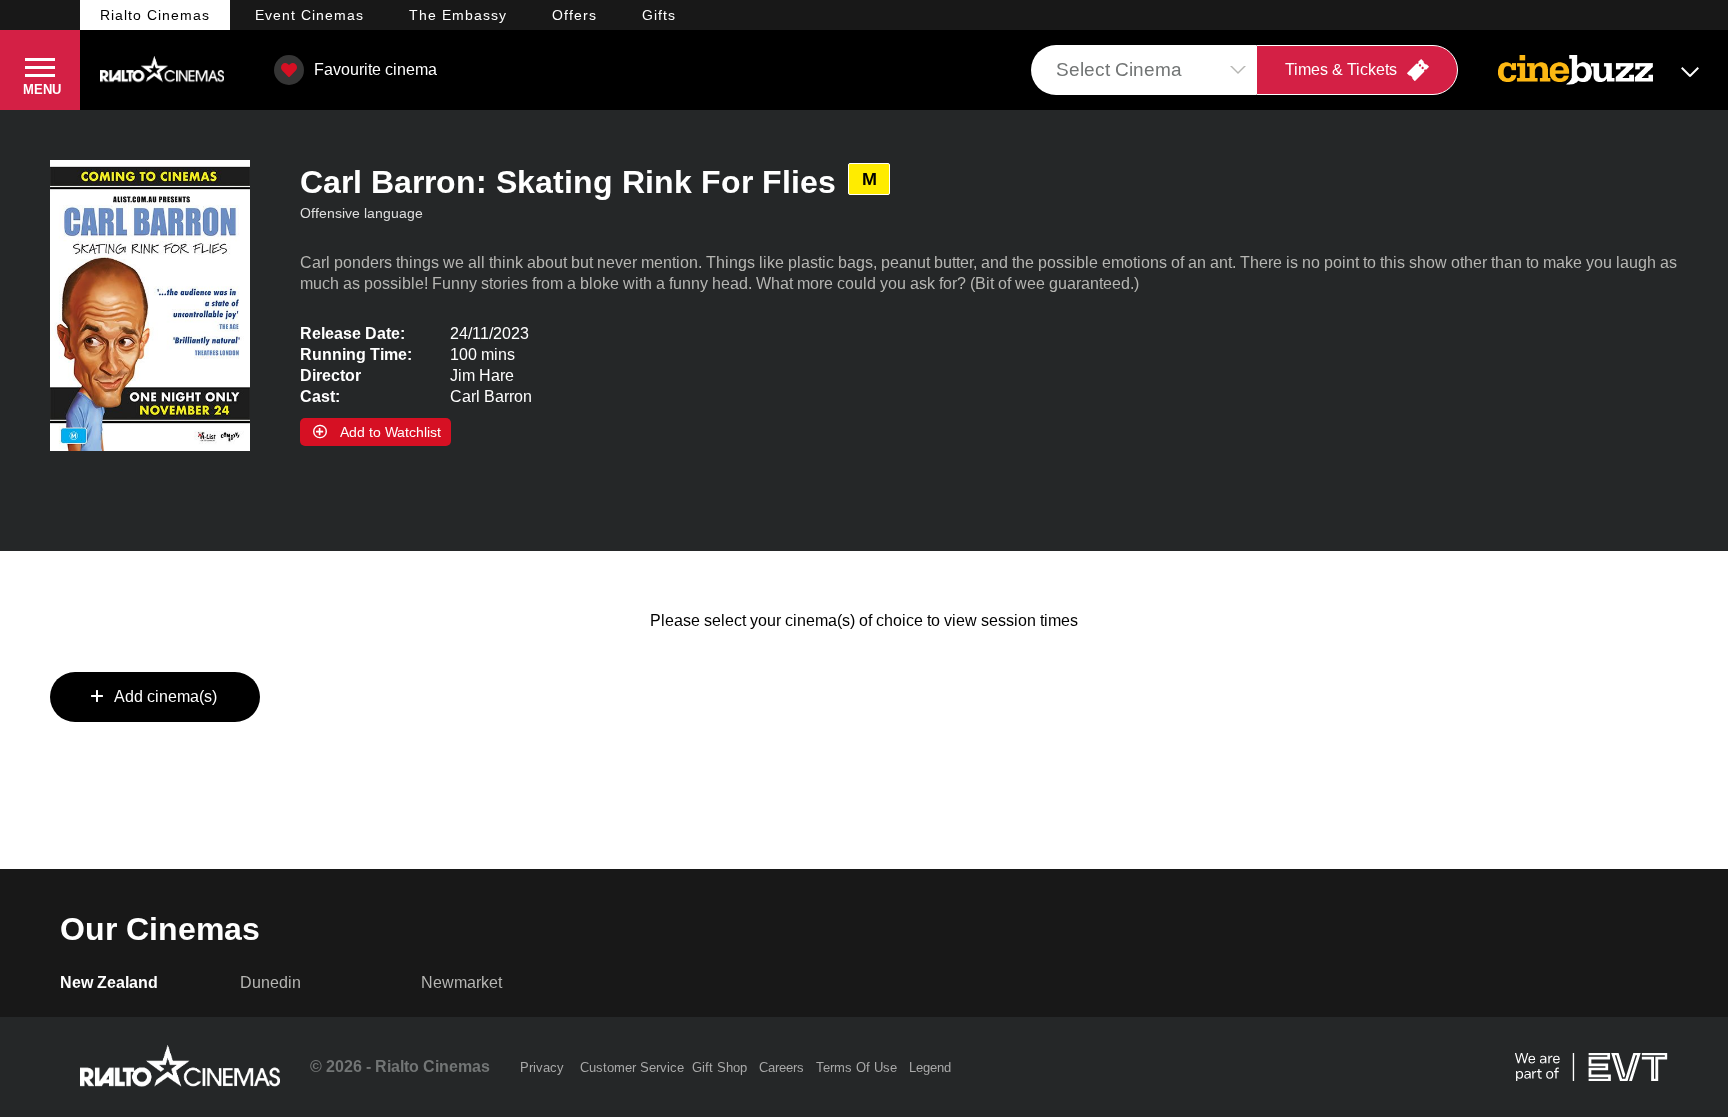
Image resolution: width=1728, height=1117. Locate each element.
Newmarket (461, 982)
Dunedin (270, 982)
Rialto (155, 15)
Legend (930, 1067)
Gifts (659, 15)
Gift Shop (719, 1067)
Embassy (458, 15)
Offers (574, 15)
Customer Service (632, 1067)
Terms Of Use (856, 1067)
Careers (781, 1067)
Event (309, 15)
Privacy (542, 1067)
